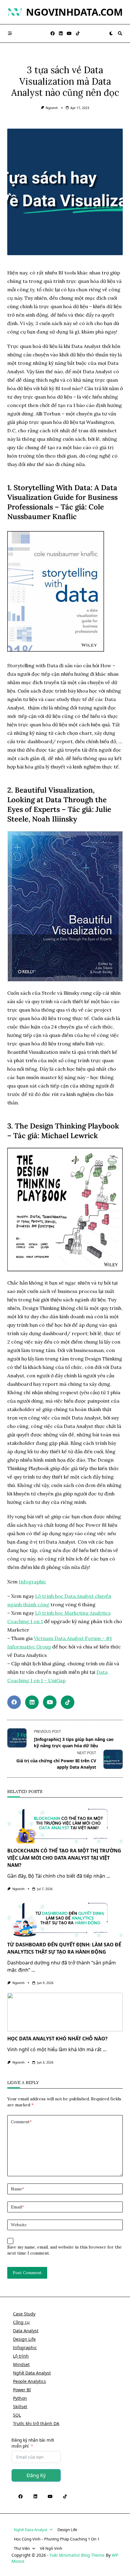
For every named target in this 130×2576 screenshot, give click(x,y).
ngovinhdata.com (74, 12)
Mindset (21, 2364)
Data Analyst (26, 2331)
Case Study (24, 2314)
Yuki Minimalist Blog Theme (77, 2555)
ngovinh (52, 108)
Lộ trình (21, 2356)
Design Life (24, 2339)
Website (19, 2225)
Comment (21, 2122)
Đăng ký (36, 2475)
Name (18, 2189)
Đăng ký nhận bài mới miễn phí (33, 2443)
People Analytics (29, 2381)
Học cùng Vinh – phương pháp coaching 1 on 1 (57, 2539)
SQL (17, 2415)
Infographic (32, 1582)
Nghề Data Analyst (32, 2373)
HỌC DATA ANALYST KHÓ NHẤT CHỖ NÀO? (57, 2039)
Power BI (22, 2390)
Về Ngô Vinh (51, 2548)
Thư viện (22, 2548)
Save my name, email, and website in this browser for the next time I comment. (65, 2250)
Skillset (20, 2407)
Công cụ (21, 2322)
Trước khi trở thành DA (36, 2423)
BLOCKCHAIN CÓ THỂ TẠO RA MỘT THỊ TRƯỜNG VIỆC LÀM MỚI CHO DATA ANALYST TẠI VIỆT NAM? (64, 1858)
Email (17, 2207)
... (108, 1876)
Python (20, 2398)
